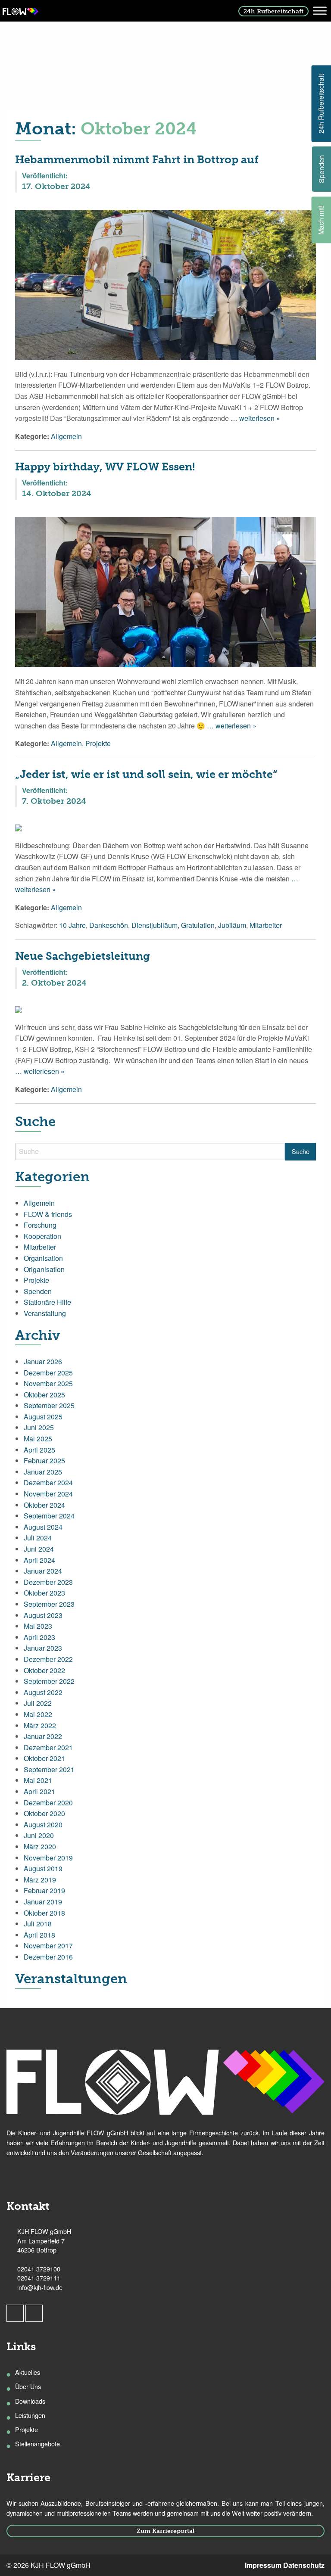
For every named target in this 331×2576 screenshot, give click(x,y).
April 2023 (39, 1637)
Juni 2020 (39, 1835)
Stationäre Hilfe (47, 1302)
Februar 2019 (44, 1890)
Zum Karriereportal (165, 2531)
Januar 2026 (43, 1361)
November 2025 (48, 1383)
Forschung (40, 1225)
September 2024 (49, 1516)
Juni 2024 (39, 1549)
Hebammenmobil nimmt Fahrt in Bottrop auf (137, 160)
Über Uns (28, 2386)
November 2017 (48, 1946)
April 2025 (39, 1450)
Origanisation (44, 1269)
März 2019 (40, 1880)
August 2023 (43, 1615)
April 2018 (39, 1935)
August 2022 (43, 1692)
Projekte (98, 743)
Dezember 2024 (48, 1482)
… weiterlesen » (254, 418)
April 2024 (39, 1560)
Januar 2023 (43, 1648)
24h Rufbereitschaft (273, 11)
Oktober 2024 (44, 1505)
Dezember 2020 (48, 1803)
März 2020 (40, 1846)
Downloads (30, 2401)
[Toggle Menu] (320, 11)
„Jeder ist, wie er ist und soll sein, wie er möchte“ (146, 774)
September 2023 (49, 1604)
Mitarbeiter (266, 925)
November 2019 (48, 1858)
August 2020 (43, 1825)
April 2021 (39, 1791)
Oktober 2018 (44, 1913)
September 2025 (49, 1405)
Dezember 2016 (48, 1957)
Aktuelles (28, 2372)
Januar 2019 (43, 1902)
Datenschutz (304, 2565)
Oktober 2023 (44, 1593)
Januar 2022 (43, 1736)
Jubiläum (232, 925)
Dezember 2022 (48, 1659)
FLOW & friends (48, 1214)
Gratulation (198, 925)
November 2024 (48, 1494)
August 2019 (43, 1868)
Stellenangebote (37, 2444)
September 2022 (49, 1681)
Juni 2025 (39, 1427)
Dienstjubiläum (155, 925)
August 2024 (43, 1527)
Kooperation (42, 1236)
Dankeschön (109, 925)
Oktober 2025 (44, 1395)
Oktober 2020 (44, 1813)
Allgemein (66, 436)
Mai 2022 (38, 1714)
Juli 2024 (38, 1538)
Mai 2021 (38, 1780)
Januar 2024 (43, 1571)
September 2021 (49, 1769)
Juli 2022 (38, 1703)
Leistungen (30, 2415)
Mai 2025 (38, 1439)
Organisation (43, 1258)
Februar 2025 (44, 1461)
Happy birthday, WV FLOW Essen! (105, 467)
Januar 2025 (43, 1472)
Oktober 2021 (44, 1758)
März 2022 (40, 1725)
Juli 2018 (38, 1924)
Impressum (263, 2565)
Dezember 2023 (48, 1582)
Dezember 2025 (48, 1373)
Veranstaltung (45, 1313)
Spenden (38, 1291)
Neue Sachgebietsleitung (83, 956)
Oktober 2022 (44, 1670)
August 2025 (43, 1417)
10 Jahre (72, 925)
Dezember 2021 (48, 1747)
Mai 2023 (38, 1626)
